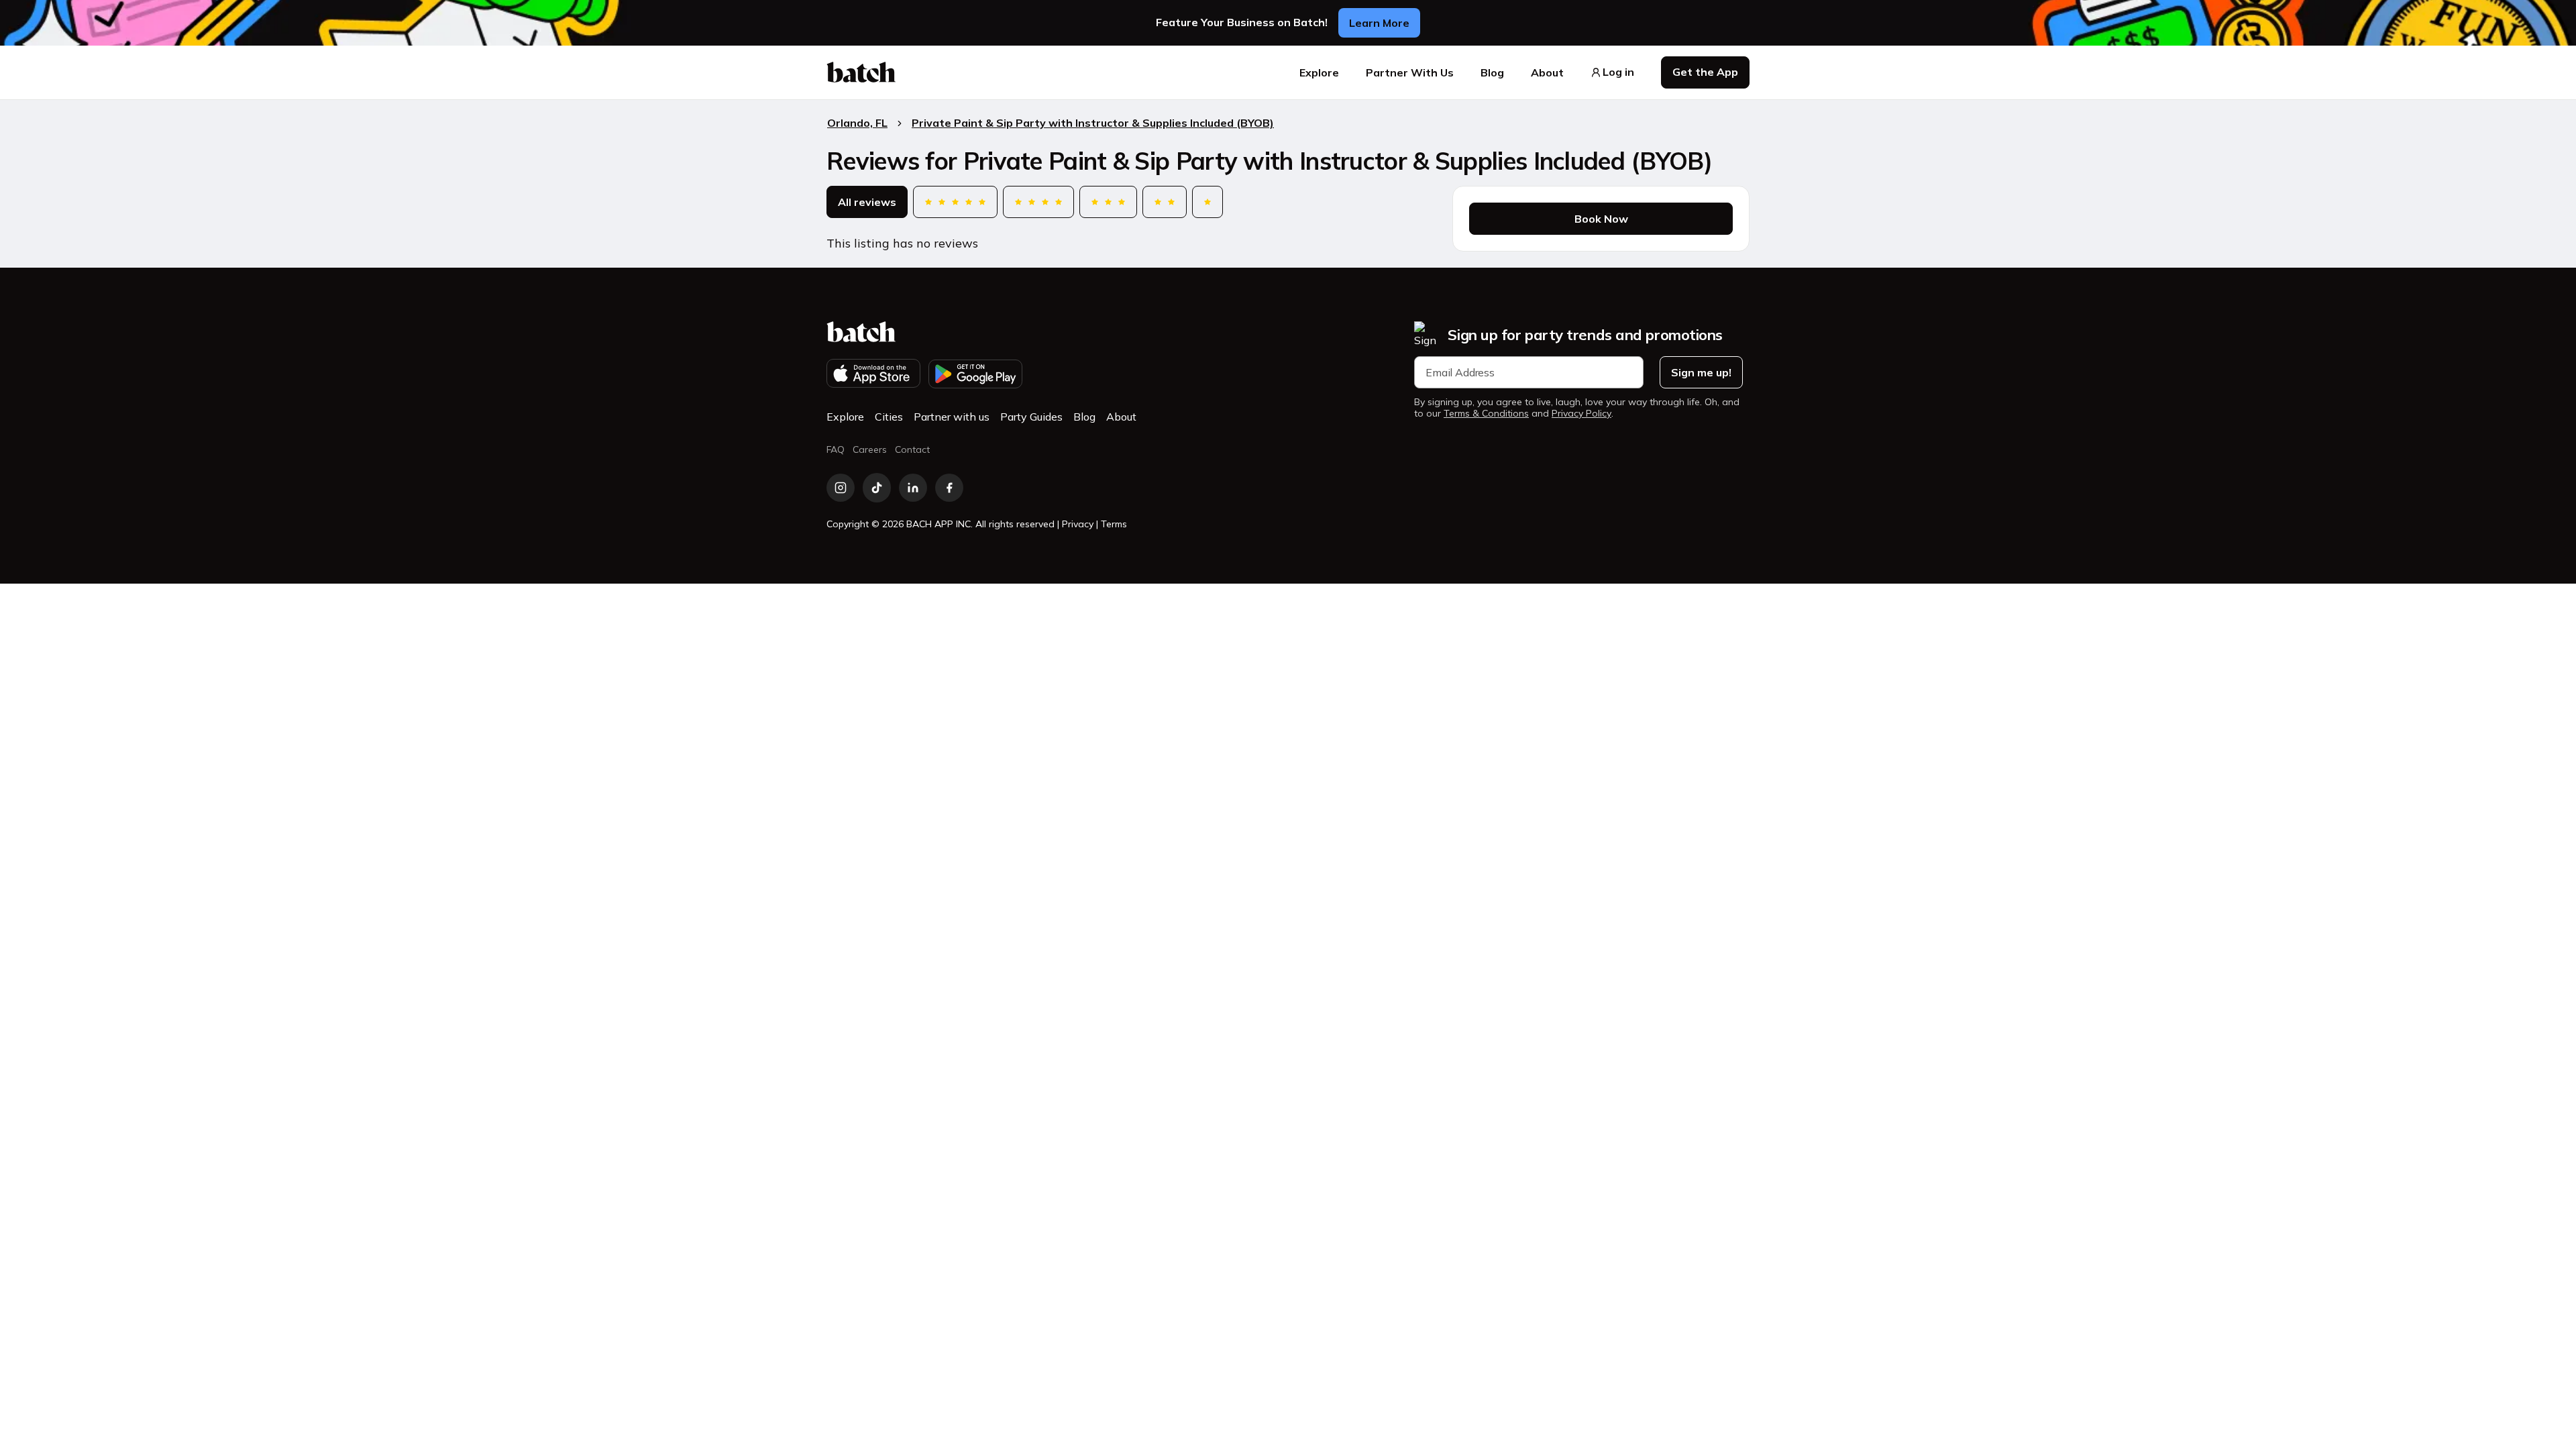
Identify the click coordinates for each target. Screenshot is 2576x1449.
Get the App (1705, 72)
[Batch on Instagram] (841, 488)
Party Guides (1031, 417)
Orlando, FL (857, 123)
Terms (1114, 524)
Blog (1492, 72)
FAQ (836, 449)
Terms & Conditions (1486, 414)
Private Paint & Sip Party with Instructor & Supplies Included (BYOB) (1093, 123)
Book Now (1601, 219)
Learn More (1379, 23)
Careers (870, 449)
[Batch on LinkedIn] (913, 488)
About (1547, 72)
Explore (1319, 72)
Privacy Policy (1581, 414)
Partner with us (952, 417)
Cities (889, 417)
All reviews (867, 202)
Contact (912, 449)
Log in (1618, 72)
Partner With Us (1410, 72)
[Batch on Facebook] (949, 488)
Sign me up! (1701, 372)
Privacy (1078, 524)
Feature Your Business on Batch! (1242, 22)
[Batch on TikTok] (877, 488)
